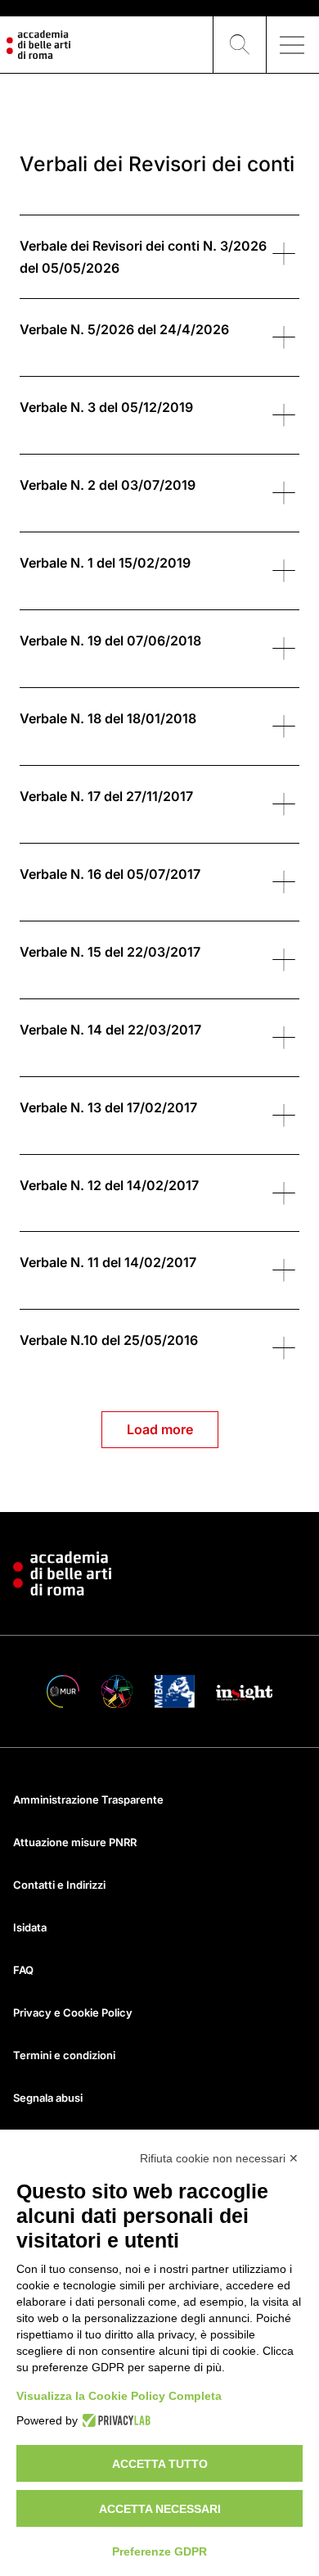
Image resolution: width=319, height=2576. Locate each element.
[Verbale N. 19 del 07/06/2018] (283, 648)
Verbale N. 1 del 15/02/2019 (105, 563)
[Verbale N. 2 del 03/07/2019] (283, 492)
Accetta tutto (160, 2464)
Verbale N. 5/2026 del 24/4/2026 (124, 329)
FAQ (23, 1970)
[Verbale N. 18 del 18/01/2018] (283, 726)
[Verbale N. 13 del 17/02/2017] (283, 1115)
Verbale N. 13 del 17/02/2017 (108, 1107)
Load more (160, 1429)
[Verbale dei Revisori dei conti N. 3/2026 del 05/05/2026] (283, 253)
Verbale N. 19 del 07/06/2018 (110, 641)
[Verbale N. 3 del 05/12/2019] (283, 414)
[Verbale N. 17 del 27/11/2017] (283, 804)
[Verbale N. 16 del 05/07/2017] (283, 881)
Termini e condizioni (64, 2055)
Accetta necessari (160, 2509)
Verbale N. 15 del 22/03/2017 (110, 952)
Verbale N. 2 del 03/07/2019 (108, 485)
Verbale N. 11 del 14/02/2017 (108, 1262)
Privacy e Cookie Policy (73, 2012)
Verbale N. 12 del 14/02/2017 (109, 1185)
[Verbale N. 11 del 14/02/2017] (283, 1270)
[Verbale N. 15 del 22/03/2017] (283, 959)
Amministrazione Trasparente (88, 1800)
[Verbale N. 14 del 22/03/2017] (283, 1037)
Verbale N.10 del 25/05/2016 (109, 1340)
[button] (240, 45)
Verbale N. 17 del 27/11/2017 (106, 796)
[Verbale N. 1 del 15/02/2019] (283, 570)
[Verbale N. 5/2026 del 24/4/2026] (283, 337)
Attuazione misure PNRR (75, 1842)
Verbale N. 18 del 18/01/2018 (108, 718)
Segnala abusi (48, 2098)
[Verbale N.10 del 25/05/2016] (283, 1347)
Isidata (30, 1927)
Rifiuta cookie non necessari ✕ (219, 2158)
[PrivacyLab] (114, 2420)
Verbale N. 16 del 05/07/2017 (110, 874)
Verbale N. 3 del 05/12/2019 (106, 407)
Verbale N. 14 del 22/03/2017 (110, 1030)
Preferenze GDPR (159, 2551)
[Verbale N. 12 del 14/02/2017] (283, 1193)
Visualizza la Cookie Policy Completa (119, 2396)
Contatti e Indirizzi (59, 1885)
